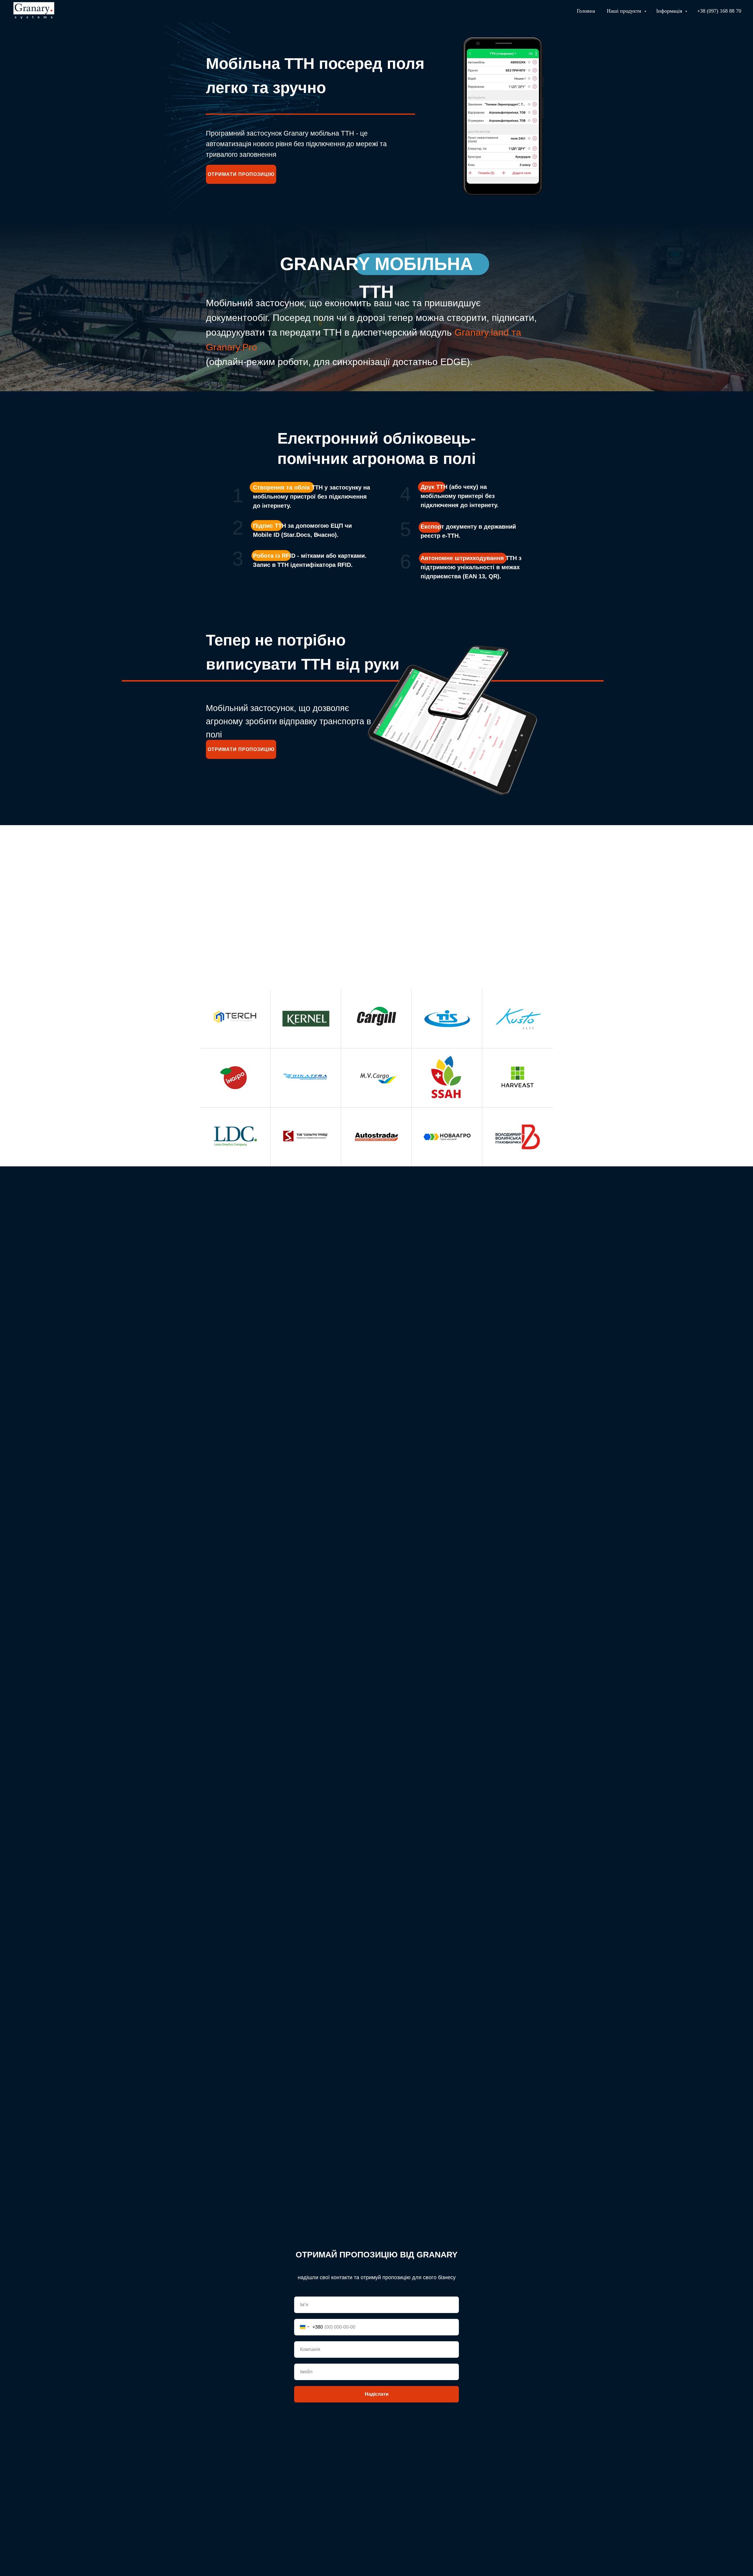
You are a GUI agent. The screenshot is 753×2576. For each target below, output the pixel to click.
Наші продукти (625, 11)
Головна (586, 11)
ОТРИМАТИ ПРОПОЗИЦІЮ (241, 174)
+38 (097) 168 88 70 (719, 11)
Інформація (670, 11)
